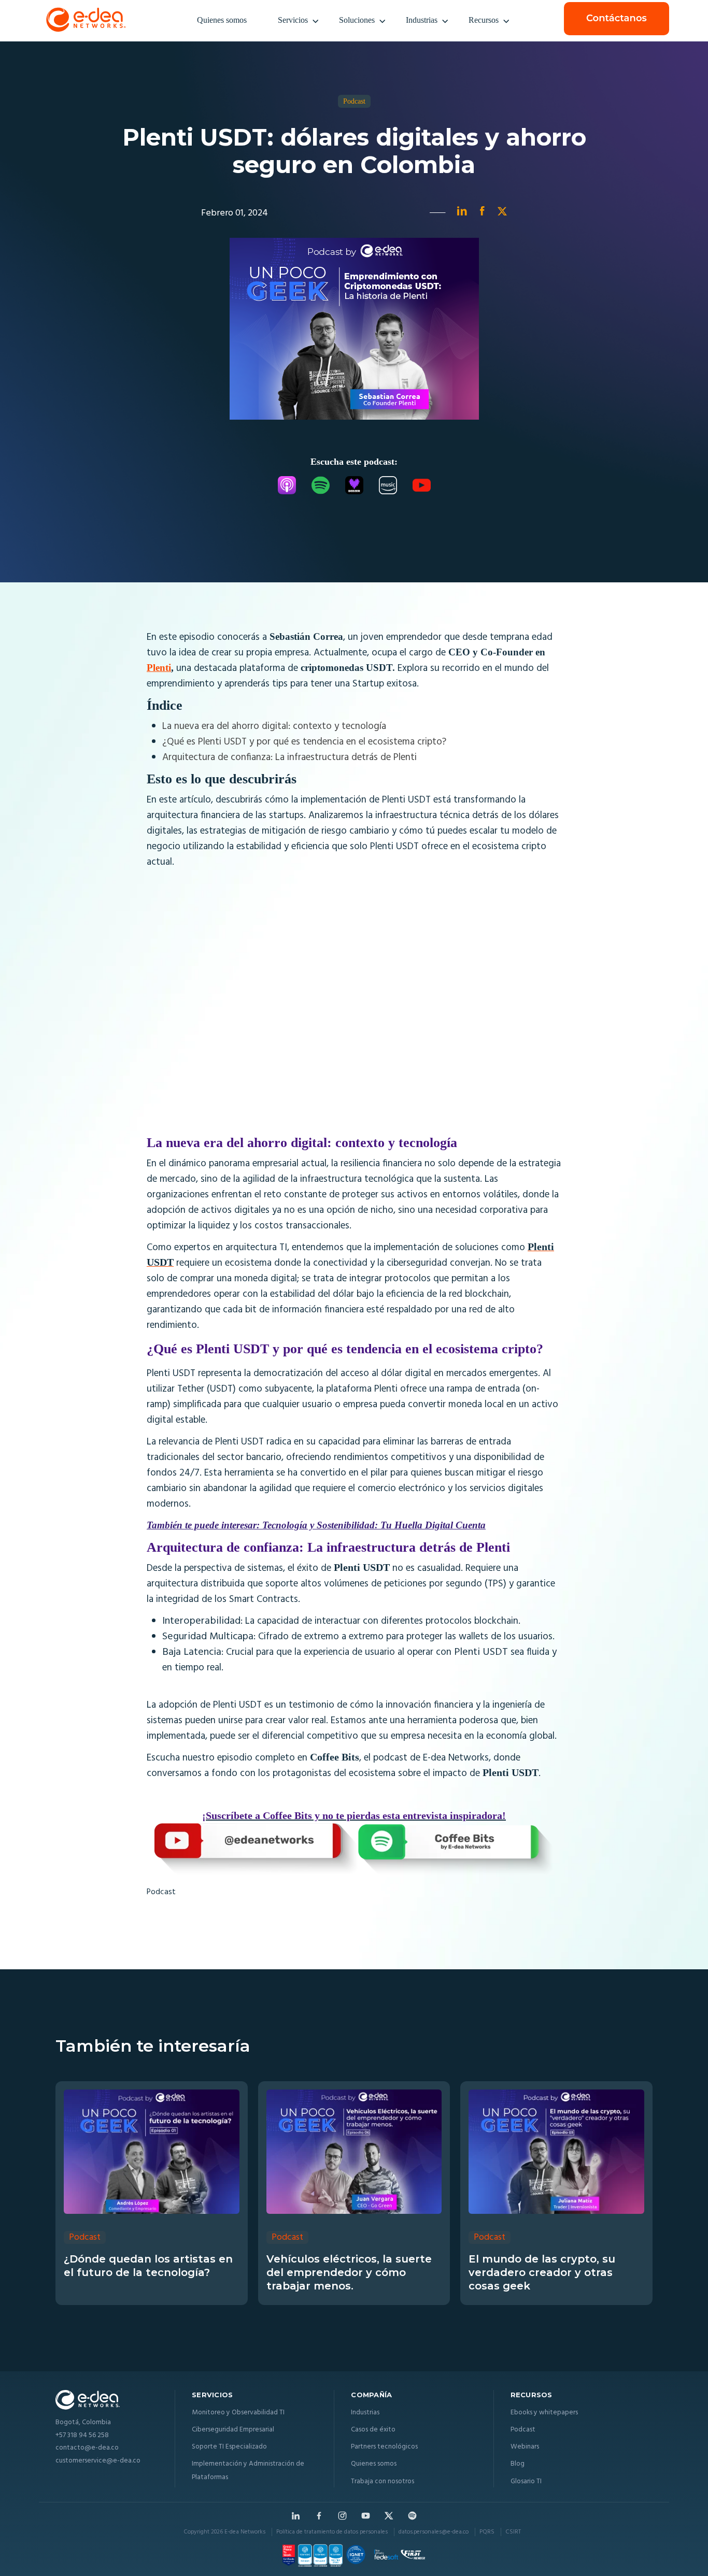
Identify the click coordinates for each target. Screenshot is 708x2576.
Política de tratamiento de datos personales (332, 2532)
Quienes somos (222, 20)
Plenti (159, 668)
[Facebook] (319, 2516)
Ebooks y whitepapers (544, 2413)
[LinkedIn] (296, 2516)
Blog (518, 2464)
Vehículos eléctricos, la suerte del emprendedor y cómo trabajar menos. (349, 2272)
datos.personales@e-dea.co (434, 2532)
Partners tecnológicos (384, 2447)
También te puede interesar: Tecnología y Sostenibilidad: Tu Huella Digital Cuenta (316, 1525)
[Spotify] (412, 2516)
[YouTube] (366, 2516)
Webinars (525, 2447)
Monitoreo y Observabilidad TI (238, 2413)
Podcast (161, 1892)
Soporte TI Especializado (229, 2447)
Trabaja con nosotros (383, 2481)
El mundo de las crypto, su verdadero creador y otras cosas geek (542, 2272)
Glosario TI (526, 2481)
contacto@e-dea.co (87, 2448)
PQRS (487, 2532)
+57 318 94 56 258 (82, 2436)
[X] (389, 2516)
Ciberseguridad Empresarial (233, 2430)
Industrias (422, 20)
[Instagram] (342, 2516)
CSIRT (513, 2532)
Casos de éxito (373, 2430)
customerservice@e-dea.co (98, 2461)
